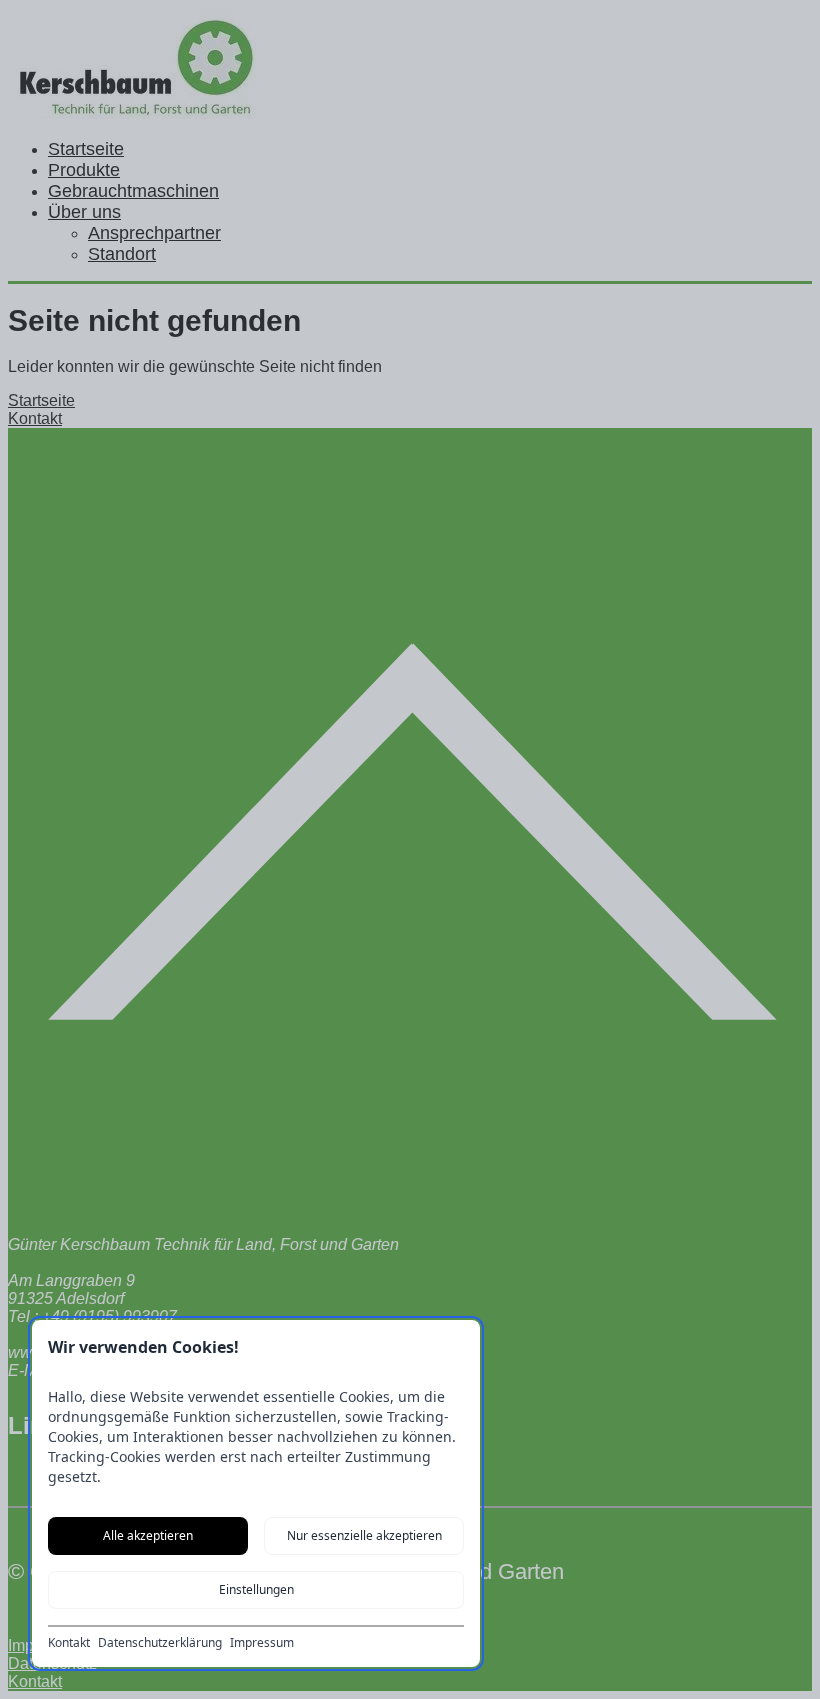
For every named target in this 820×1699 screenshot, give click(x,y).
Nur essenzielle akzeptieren (364, 1535)
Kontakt (69, 1643)
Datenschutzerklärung (160, 1643)
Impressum (262, 1643)
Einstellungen (256, 1589)
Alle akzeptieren (148, 1535)
